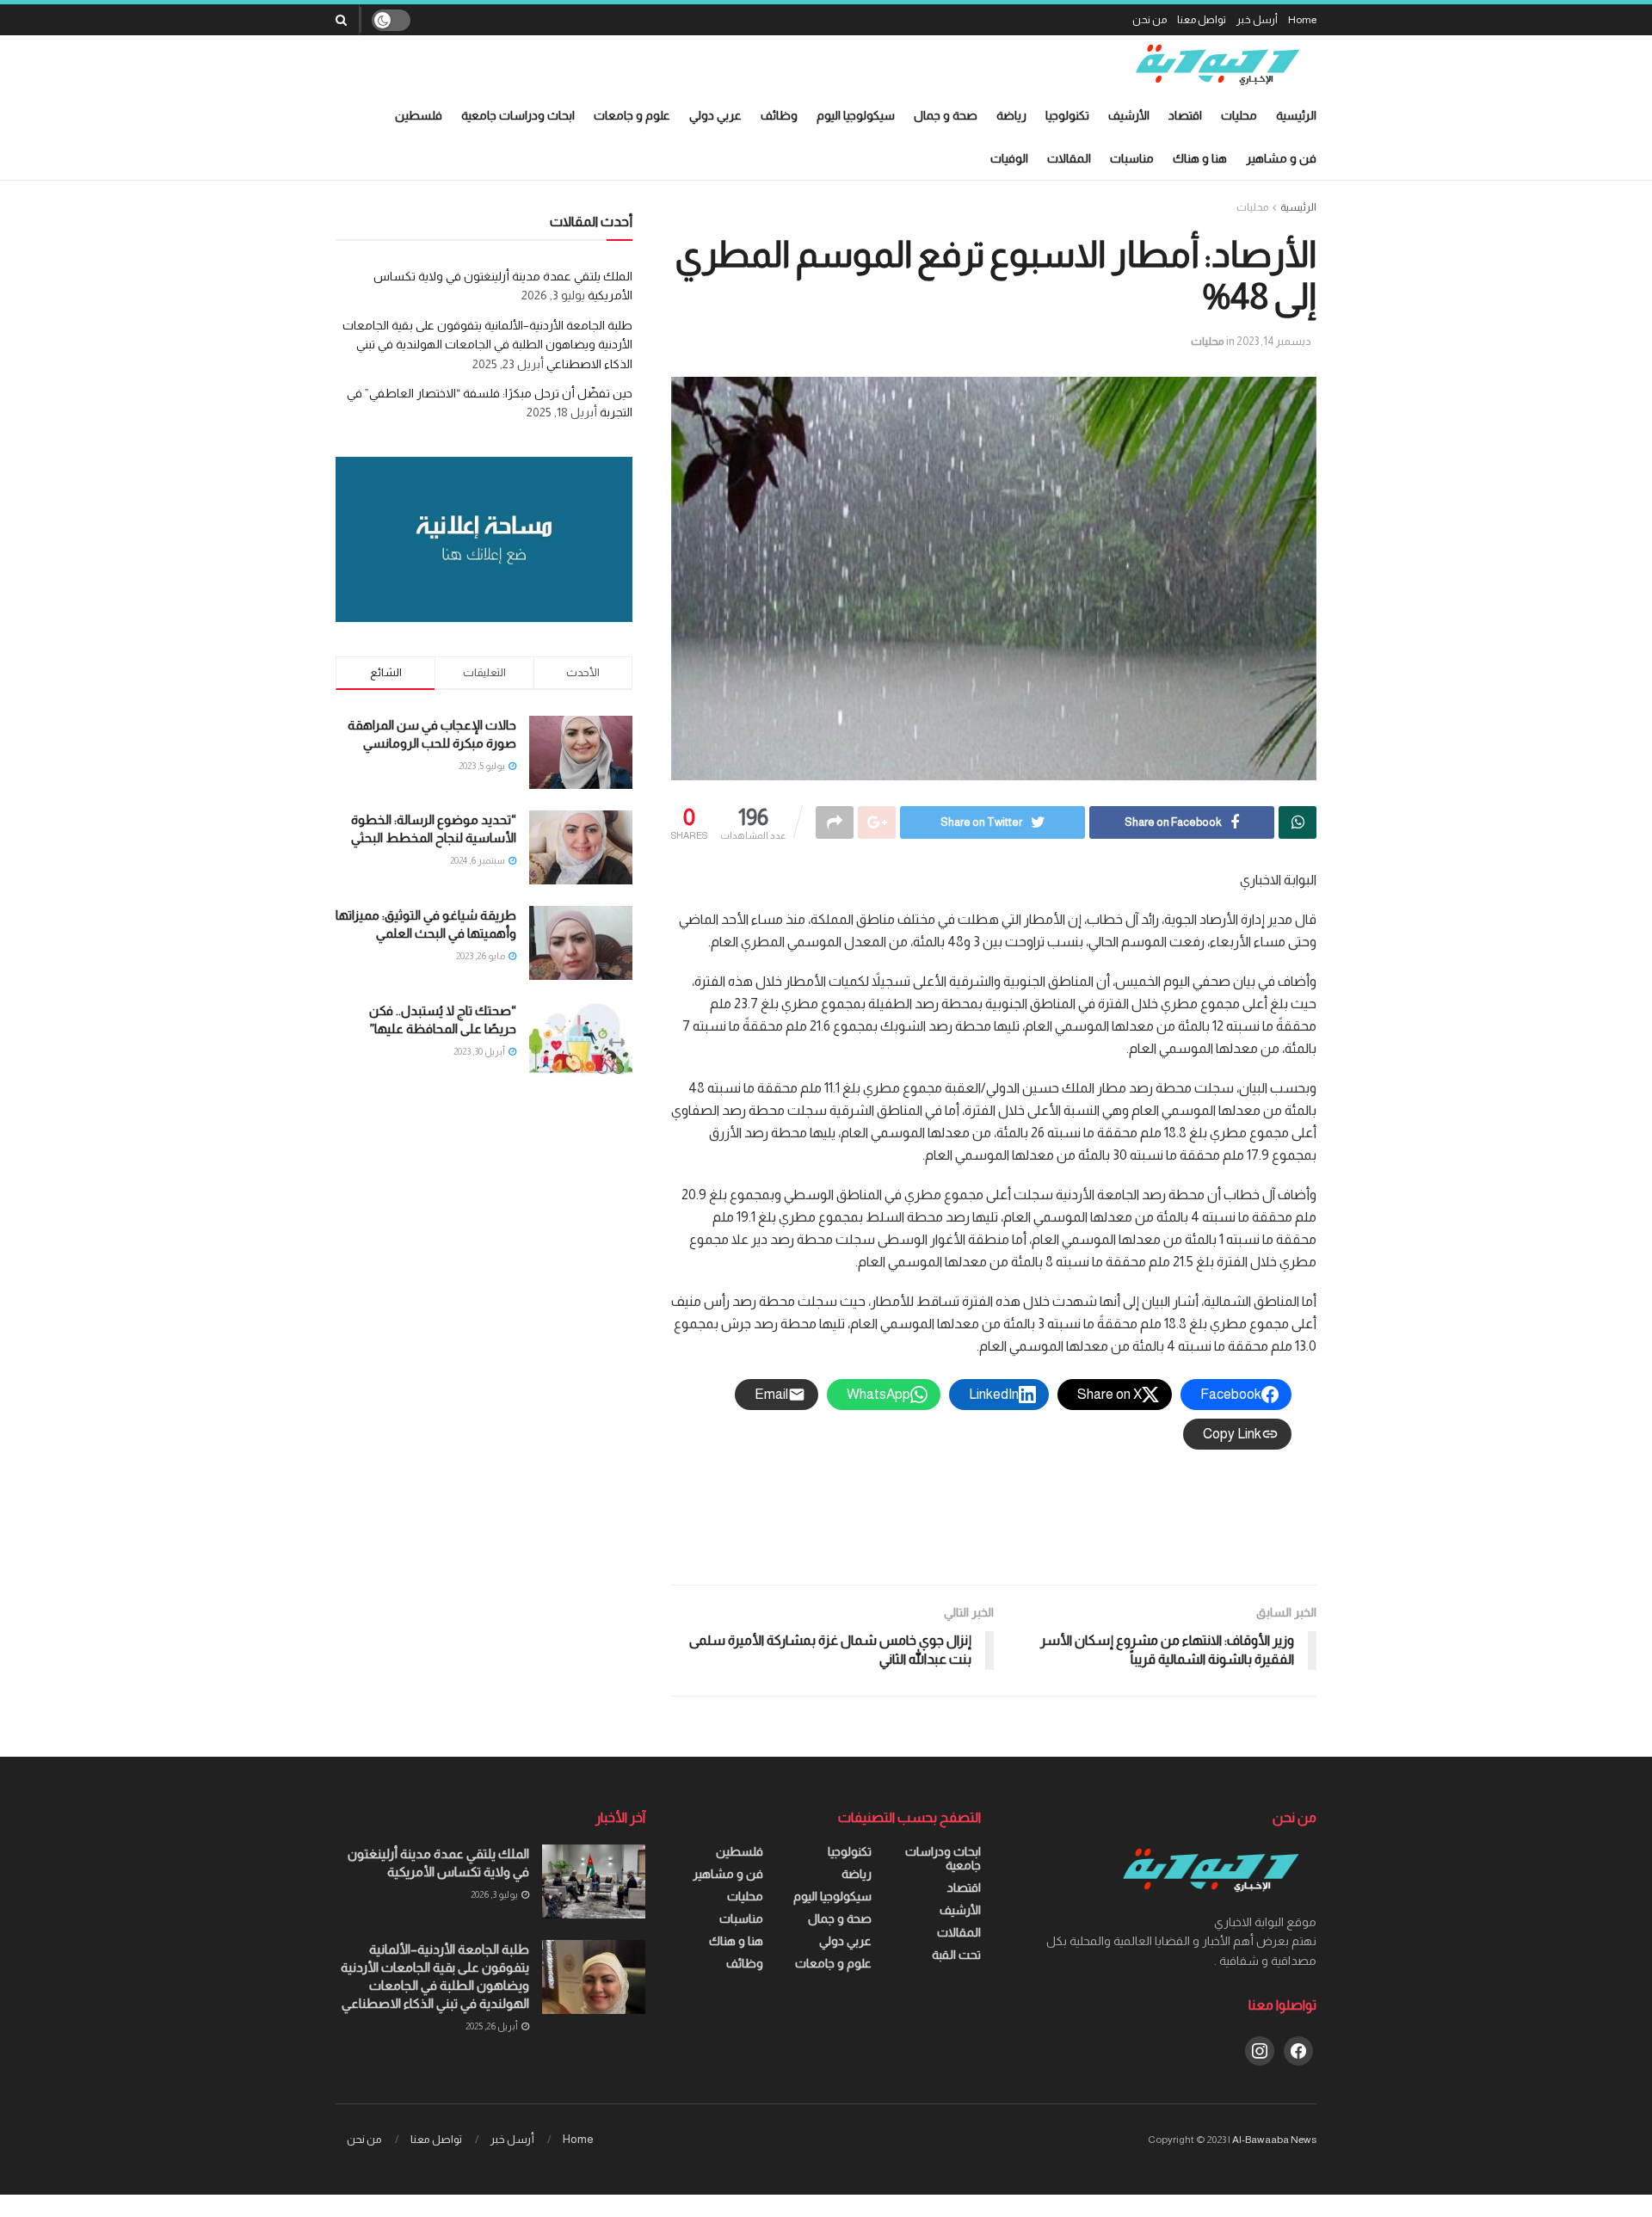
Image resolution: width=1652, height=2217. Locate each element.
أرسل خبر (1257, 20)
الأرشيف (1129, 115)
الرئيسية (1296, 115)
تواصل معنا (1202, 20)
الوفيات (1009, 158)
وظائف (779, 115)
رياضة (1011, 115)
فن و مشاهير (1281, 158)
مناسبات (1132, 158)
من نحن (1150, 20)
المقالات (1069, 158)
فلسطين (419, 115)
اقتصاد (1185, 115)
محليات (1239, 115)
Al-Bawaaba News (1274, 2140)
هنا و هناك (1200, 158)
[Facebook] (1298, 2049)
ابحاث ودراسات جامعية (518, 115)
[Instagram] (1260, 2049)
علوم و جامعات (632, 115)
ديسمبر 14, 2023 (1274, 341)
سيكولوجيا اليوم (856, 115)
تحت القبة (956, 1955)
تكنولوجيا (1067, 115)
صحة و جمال (946, 115)
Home (1302, 20)
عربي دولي (715, 115)
